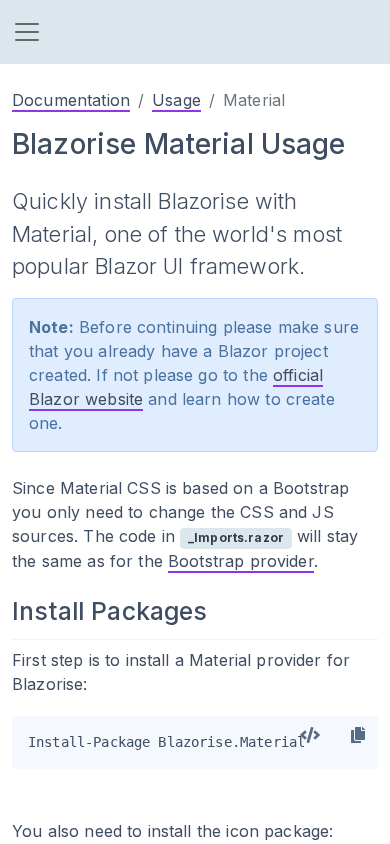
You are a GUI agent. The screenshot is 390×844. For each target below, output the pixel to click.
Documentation (71, 100)
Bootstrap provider (241, 561)
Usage (176, 100)
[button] (27, 32)
